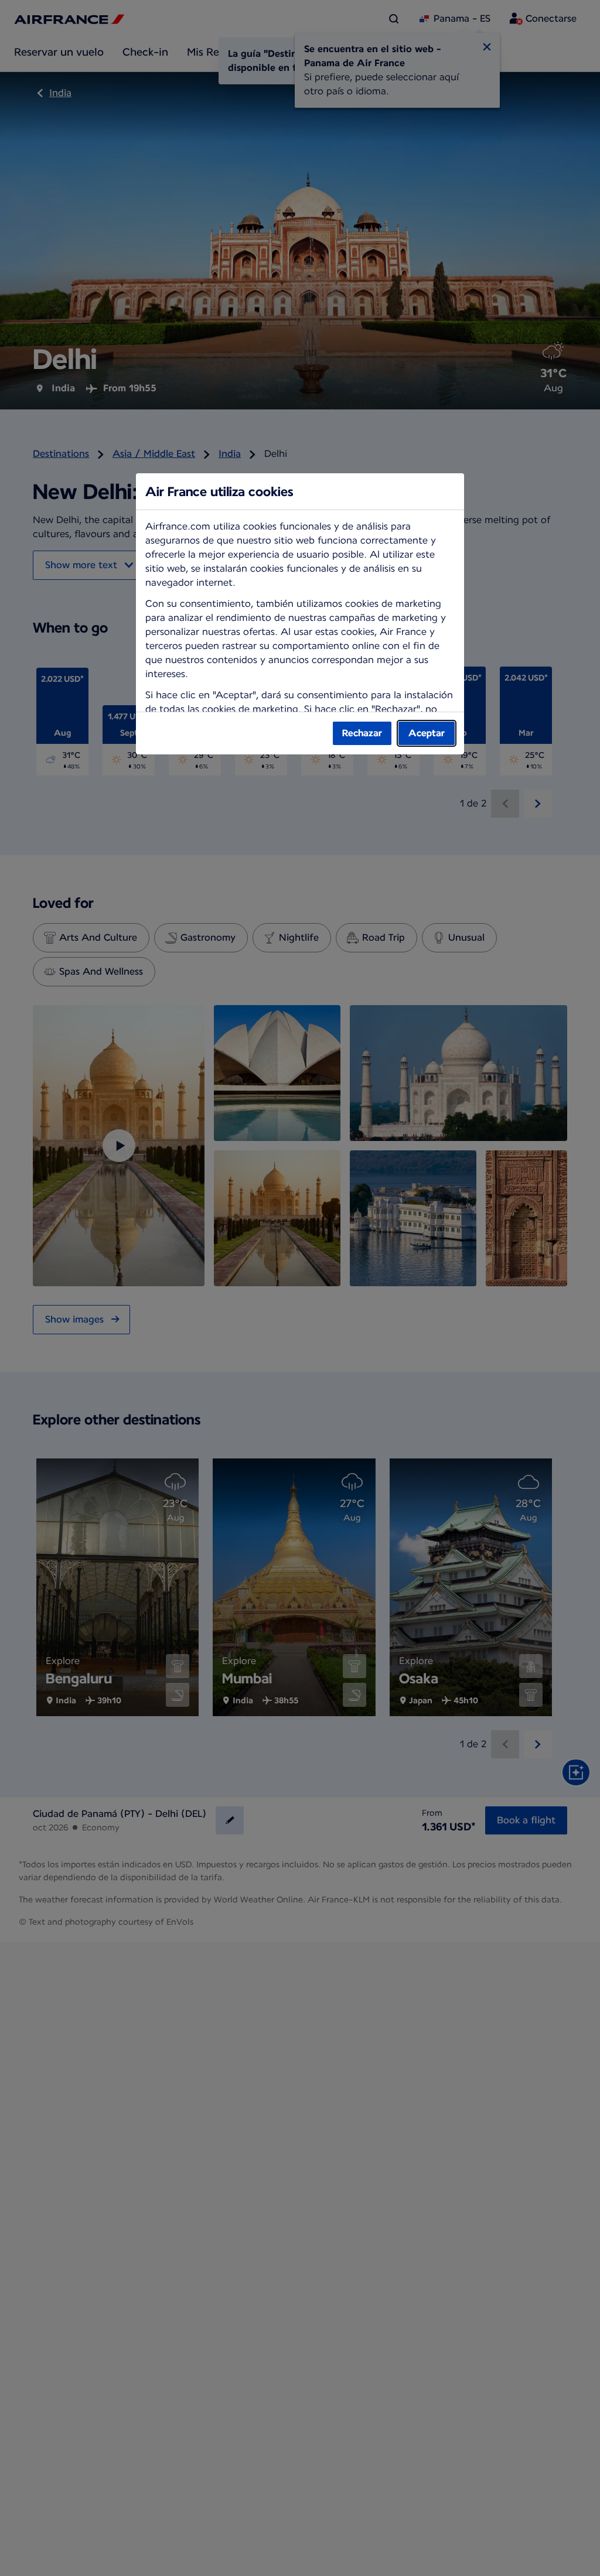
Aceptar (427, 733)
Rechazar (362, 733)
